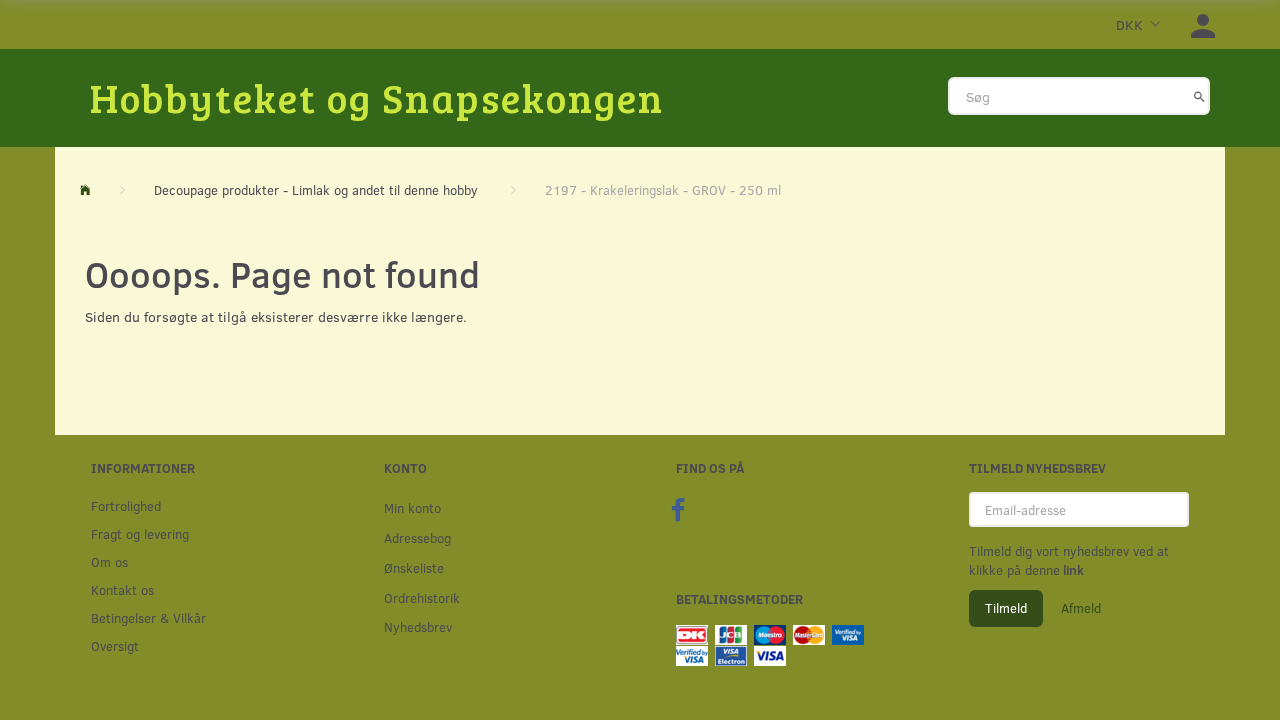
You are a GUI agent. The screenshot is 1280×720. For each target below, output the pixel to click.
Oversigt (115, 645)
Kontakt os (122, 589)
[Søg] (1199, 96)
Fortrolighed (126, 505)
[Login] (1203, 24)
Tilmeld (1006, 608)
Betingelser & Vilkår (148, 617)
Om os (109, 561)
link (1072, 570)
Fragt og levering (140, 533)
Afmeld (1081, 608)
